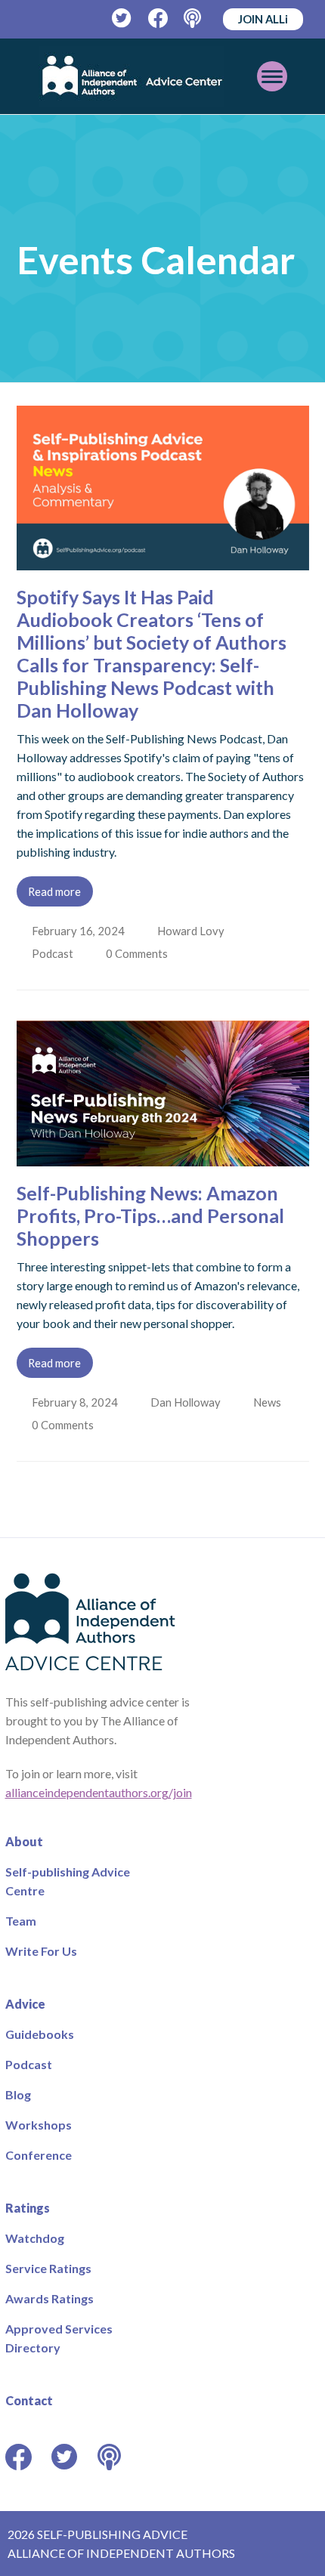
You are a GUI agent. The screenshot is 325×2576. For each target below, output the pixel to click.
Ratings (28, 2208)
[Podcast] (194, 19)
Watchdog (35, 2238)
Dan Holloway (187, 1402)
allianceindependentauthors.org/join (99, 1792)
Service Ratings (48, 2268)
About (24, 1841)
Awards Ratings (50, 2298)
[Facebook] (158, 19)
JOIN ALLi (263, 19)
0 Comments (141, 953)
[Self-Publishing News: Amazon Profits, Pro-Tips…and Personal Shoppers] (163, 1157)
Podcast (54, 953)
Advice (25, 2004)
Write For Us (41, 1951)
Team (21, 1921)
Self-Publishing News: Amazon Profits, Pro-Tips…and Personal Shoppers (150, 1215)
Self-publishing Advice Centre (68, 1881)
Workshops (39, 2125)
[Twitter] (122, 19)
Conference (39, 2155)
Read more (54, 891)
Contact (29, 2400)
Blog (18, 2094)
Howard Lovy (192, 931)
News (270, 1402)
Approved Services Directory (59, 2338)
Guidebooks (40, 2034)
